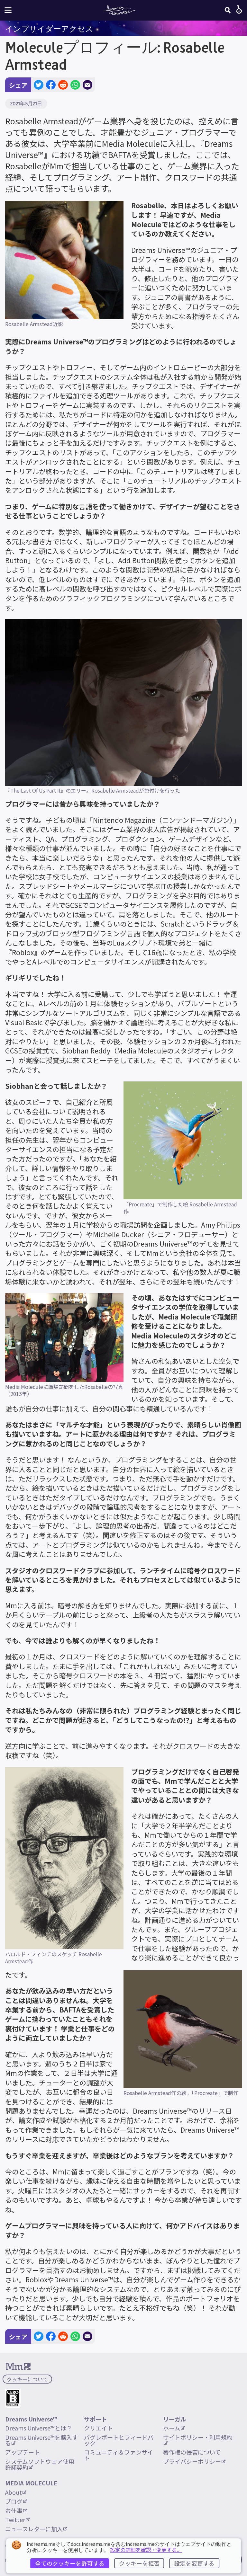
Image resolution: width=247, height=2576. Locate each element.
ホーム (172, 2428)
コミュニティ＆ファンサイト (119, 2455)
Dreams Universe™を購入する (41, 2440)
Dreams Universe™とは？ (39, 2428)
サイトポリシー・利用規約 (198, 2437)
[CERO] (13, 2398)
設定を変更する (194, 2563)
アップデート (23, 2452)
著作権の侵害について (192, 2452)
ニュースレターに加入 (34, 2529)
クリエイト (98, 2428)
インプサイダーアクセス (49, 29)
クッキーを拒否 (139, 2563)
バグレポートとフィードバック (119, 2440)
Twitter (15, 2519)
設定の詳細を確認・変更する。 (146, 2550)
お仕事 (14, 2510)
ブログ (14, 2501)
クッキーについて (27, 2379)
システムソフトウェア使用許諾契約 (40, 2464)
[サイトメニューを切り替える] (8, 10)
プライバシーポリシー (192, 2461)
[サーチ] (228, 10)
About (14, 2492)
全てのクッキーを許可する (70, 2563)
